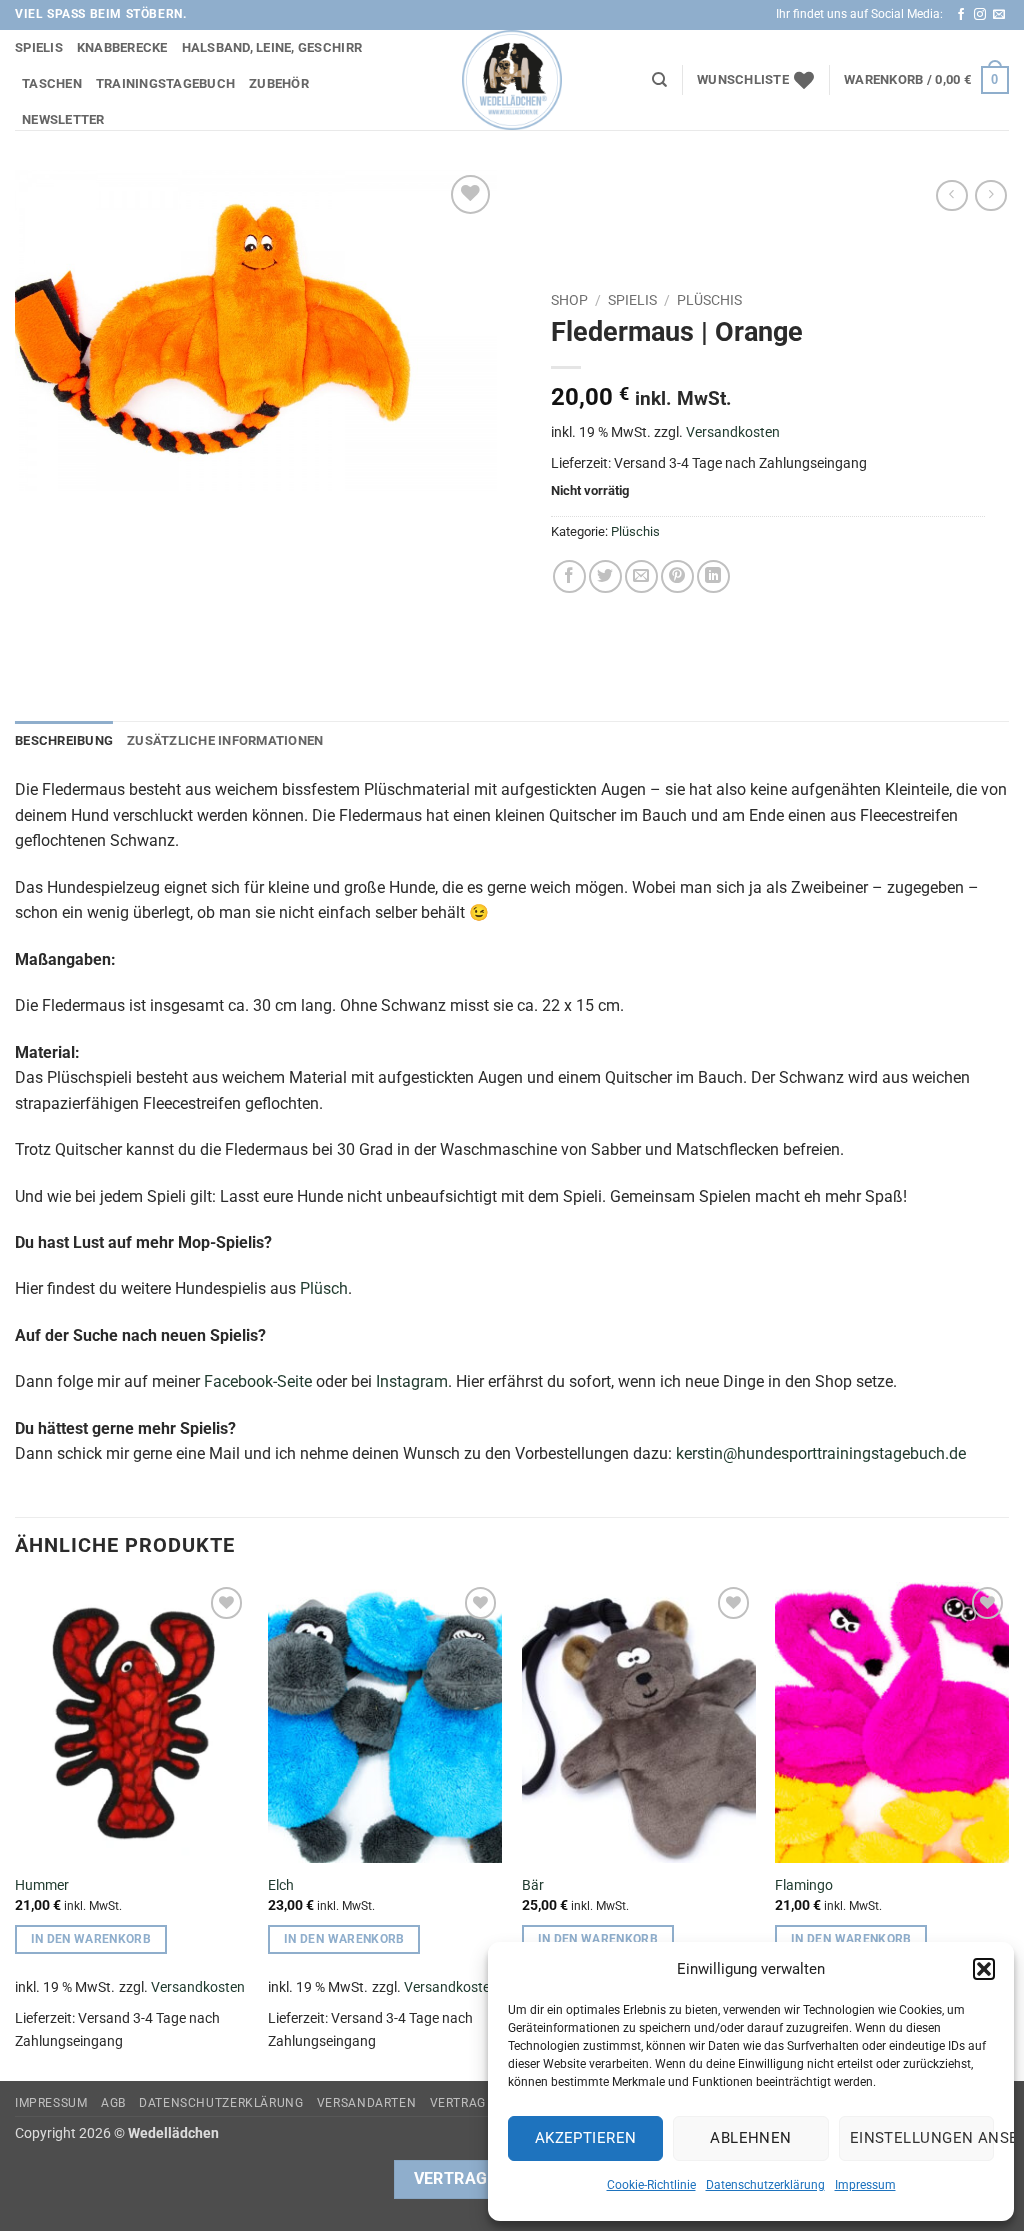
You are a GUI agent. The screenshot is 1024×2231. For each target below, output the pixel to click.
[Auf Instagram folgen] (980, 15)
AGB (113, 2103)
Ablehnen (751, 2138)
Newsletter (63, 119)
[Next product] (951, 195)
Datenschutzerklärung (765, 2185)
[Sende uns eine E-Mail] (999, 15)
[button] (984, 1969)
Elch (281, 1885)
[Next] (1008, 1829)
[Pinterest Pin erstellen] (677, 576)
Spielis (39, 47)
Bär (533, 1885)
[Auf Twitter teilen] (605, 576)
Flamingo (804, 1885)
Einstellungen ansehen (922, 2138)
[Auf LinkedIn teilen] (713, 576)
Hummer (42, 1885)
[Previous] (16, 1829)
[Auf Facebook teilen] (569, 576)
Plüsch (324, 1288)
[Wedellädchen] (512, 80)
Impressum (865, 2185)
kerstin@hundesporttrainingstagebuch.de (821, 1453)
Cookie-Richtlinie (651, 2185)
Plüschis (709, 300)
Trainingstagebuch (165, 83)
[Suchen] (659, 80)
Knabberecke (122, 47)
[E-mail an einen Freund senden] (641, 576)
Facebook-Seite (258, 1381)
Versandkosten (733, 432)
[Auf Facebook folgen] (961, 15)
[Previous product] (990, 195)
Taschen (52, 83)
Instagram (412, 1381)
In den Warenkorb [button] (91, 1939)
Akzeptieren (586, 2138)
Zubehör (279, 83)
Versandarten (366, 2103)
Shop (569, 300)
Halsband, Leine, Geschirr (272, 47)
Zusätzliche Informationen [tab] (225, 740)
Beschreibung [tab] (64, 740)
